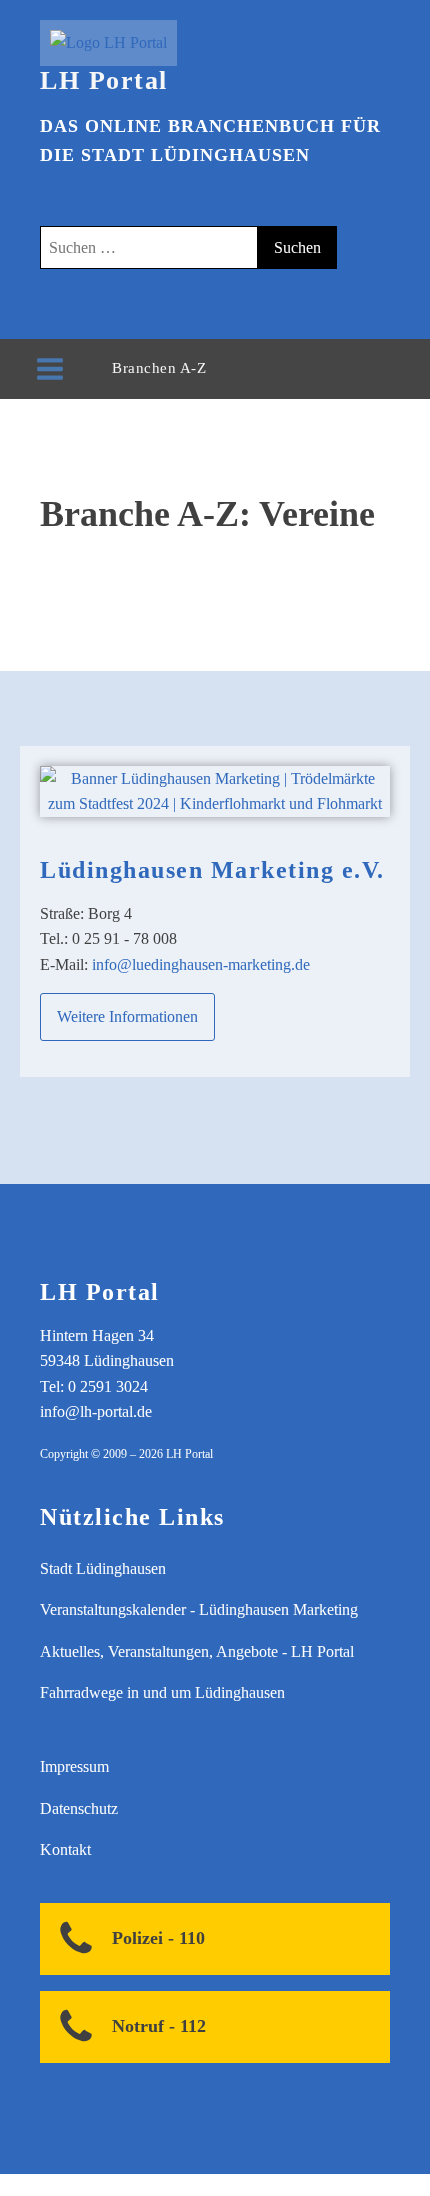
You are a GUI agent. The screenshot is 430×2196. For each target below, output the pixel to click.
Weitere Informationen (127, 1016)
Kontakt (65, 1849)
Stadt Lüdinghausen (103, 1568)
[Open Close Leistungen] (226, 368)
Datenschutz (79, 1808)
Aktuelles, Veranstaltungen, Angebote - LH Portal (197, 1651)
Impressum (74, 1766)
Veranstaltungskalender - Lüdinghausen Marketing (199, 1609)
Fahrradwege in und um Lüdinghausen (162, 1692)
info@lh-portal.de (96, 1411)
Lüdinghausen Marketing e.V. (212, 870)
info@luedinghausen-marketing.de (201, 964)
